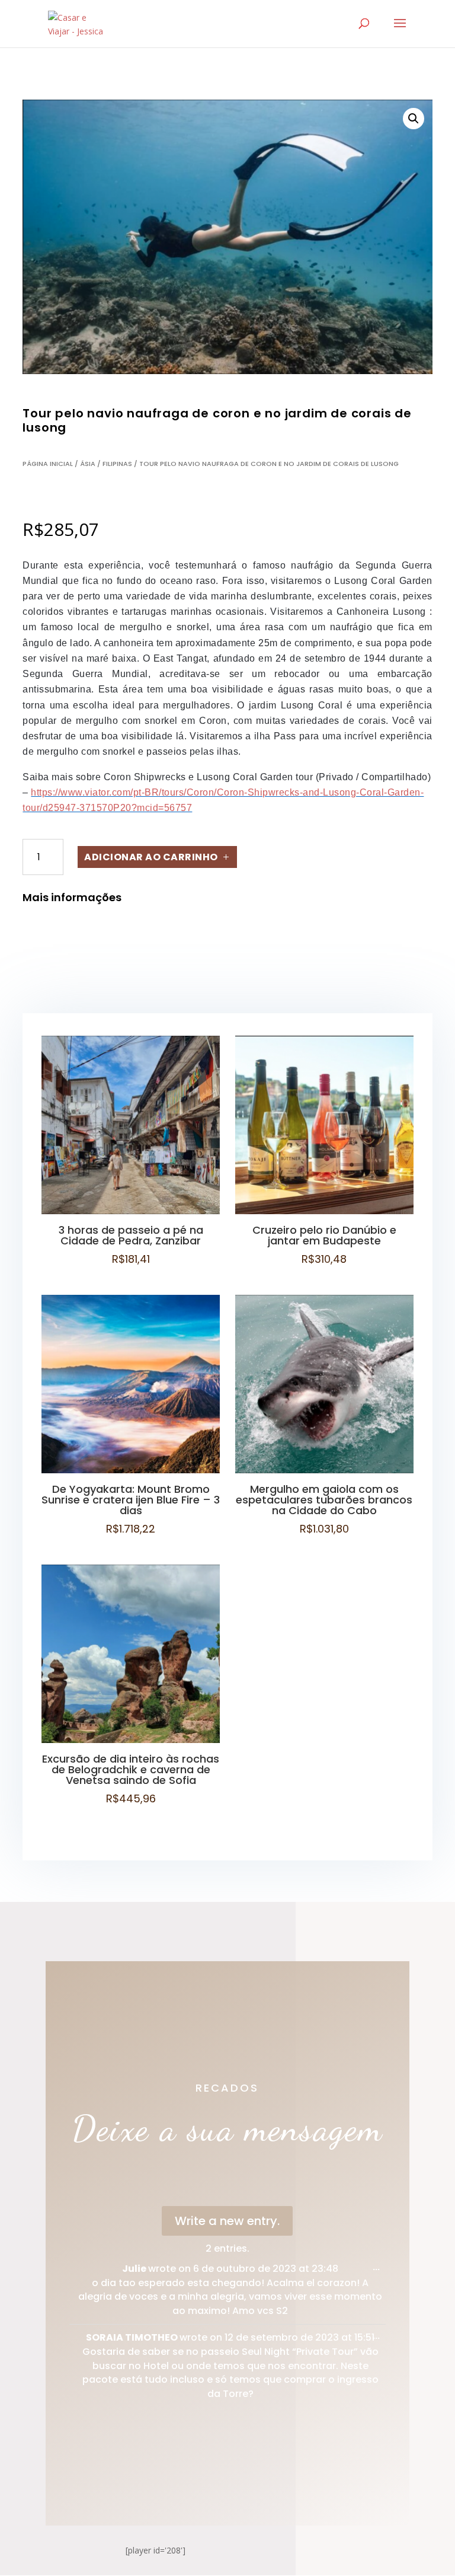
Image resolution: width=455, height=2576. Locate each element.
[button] (414, 119)
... (379, 2270)
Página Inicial (48, 464)
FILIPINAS (117, 464)
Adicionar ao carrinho (151, 857)
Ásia (88, 464)
